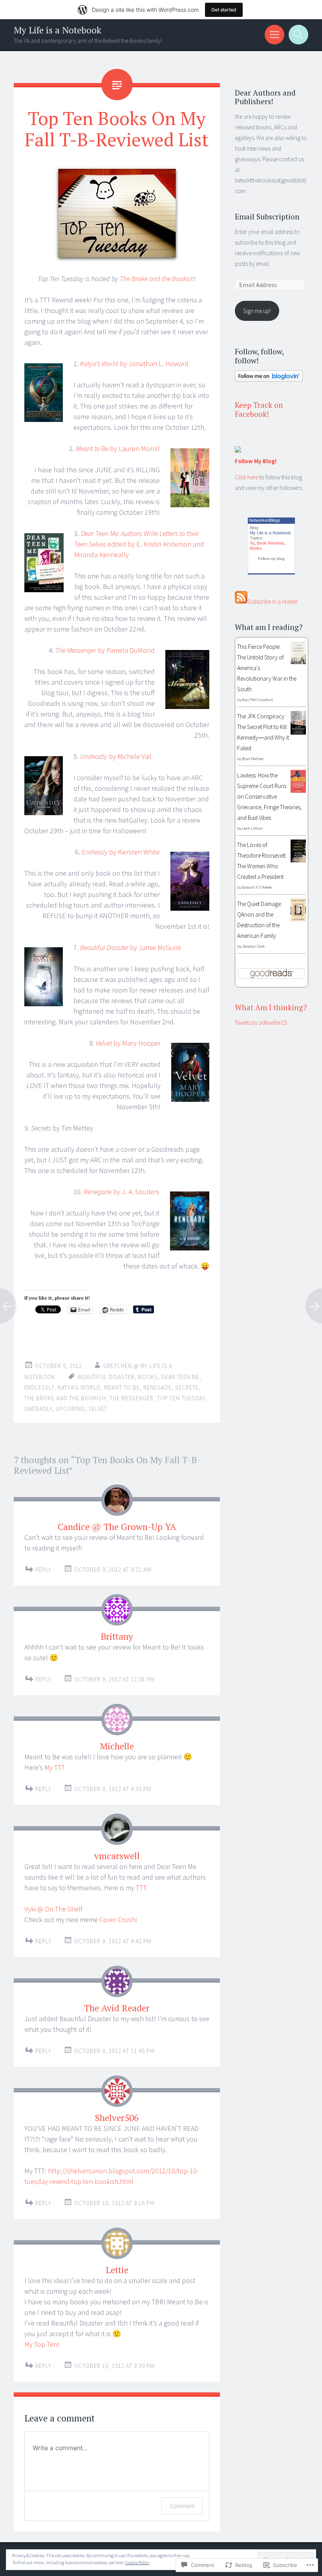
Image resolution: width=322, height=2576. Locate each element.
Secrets (187, 1387)
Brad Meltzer (253, 759)
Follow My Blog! (256, 461)
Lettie (117, 2270)
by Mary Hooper (128, 1043)
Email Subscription (267, 216)
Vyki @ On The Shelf (53, 1909)
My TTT (55, 1767)
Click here (246, 477)
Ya (252, 543)
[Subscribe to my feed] (241, 601)
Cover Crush (117, 1920)
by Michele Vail (116, 756)
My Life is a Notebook (58, 30)
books (148, 1377)
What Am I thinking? (271, 1007)
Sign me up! (257, 311)
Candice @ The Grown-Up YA (117, 1527)
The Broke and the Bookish (157, 279)
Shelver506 (117, 2118)
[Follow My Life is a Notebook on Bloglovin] (269, 380)
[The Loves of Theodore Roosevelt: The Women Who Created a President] (298, 860)
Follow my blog (271, 559)
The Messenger (132, 1398)
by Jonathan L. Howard (134, 364)
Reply (43, 1570)
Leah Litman (252, 828)
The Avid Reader (117, 2008)
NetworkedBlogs (265, 520)
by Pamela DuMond (105, 650)
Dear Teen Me (180, 1377)
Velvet (98, 1409)
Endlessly (39, 1387)
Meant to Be (122, 1387)
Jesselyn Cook (253, 946)
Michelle (117, 1746)
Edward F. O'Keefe (257, 887)
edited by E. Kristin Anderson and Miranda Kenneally (139, 544)
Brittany (117, 1636)
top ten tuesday (181, 1398)
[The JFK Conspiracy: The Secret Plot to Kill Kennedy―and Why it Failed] (298, 732)
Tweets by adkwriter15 (261, 1023)
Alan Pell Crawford (257, 700)
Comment (182, 2506)
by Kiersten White (121, 852)
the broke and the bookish (65, 1398)
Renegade (157, 1387)
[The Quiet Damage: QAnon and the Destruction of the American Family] (298, 919)
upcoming (70, 1409)
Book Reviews (271, 543)
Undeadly (38, 1409)
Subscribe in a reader (273, 601)
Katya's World (79, 1387)
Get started (224, 10)
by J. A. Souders (122, 1192)
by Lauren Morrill (118, 448)
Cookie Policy (137, 2562)
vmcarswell (117, 1856)
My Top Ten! (42, 2344)
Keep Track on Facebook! (259, 409)
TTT (141, 1888)
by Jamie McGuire (131, 947)
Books (256, 548)
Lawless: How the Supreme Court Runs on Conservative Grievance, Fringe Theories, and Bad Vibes (270, 796)
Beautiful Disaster (106, 1377)
